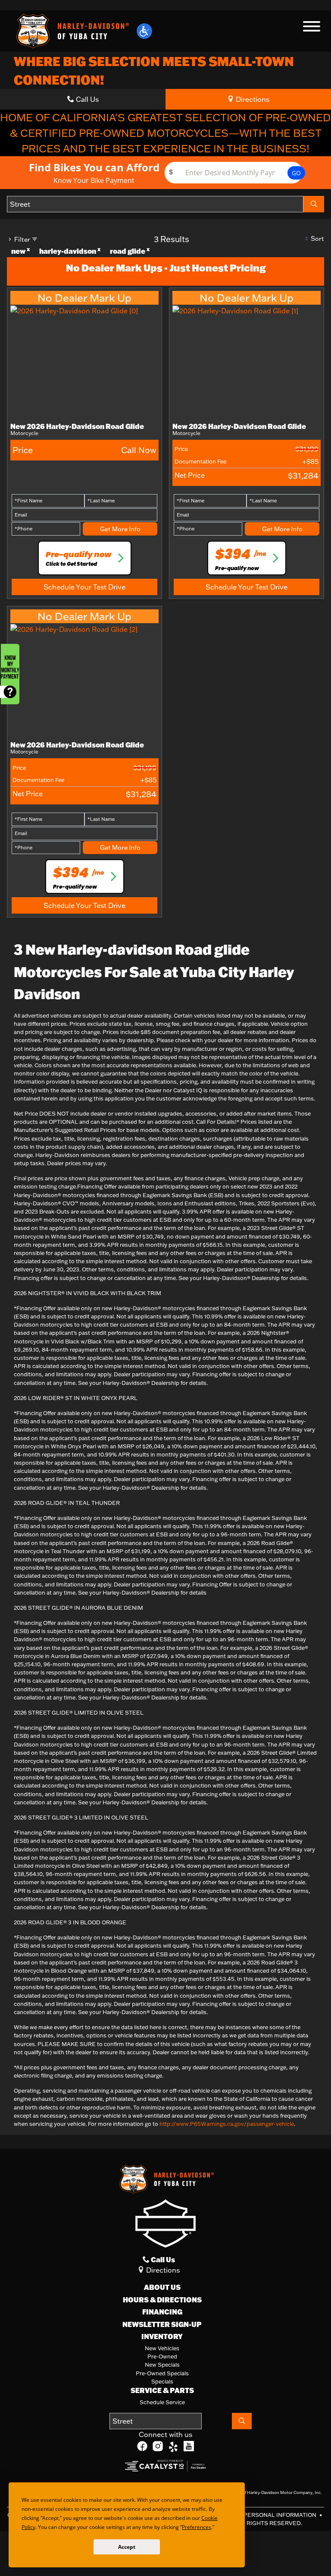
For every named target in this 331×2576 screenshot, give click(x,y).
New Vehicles (162, 2348)
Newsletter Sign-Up (162, 2324)
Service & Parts (162, 2390)
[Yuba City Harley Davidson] (71, 30)
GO (296, 173)
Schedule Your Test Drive (84, 587)
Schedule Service (162, 2402)
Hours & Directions (162, 2300)
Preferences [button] (199, 2527)
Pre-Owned (162, 2356)
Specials (162, 2381)
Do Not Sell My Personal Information (256, 2515)
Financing (162, 2312)
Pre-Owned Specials (162, 2373)
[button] (144, 31)
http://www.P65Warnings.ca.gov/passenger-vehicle (227, 2124)
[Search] (314, 204)
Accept (127, 2547)
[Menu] (312, 28)
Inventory (162, 2336)
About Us (162, 2287)
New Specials (162, 2365)
